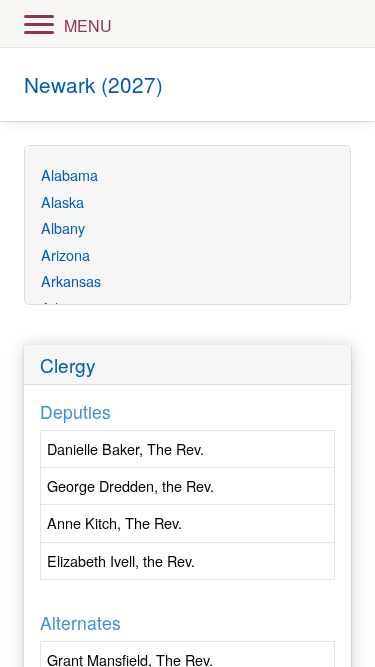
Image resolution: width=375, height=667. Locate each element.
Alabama (69, 174)
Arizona (65, 254)
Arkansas (71, 280)
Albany (63, 227)
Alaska (62, 201)
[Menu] (39, 23)
